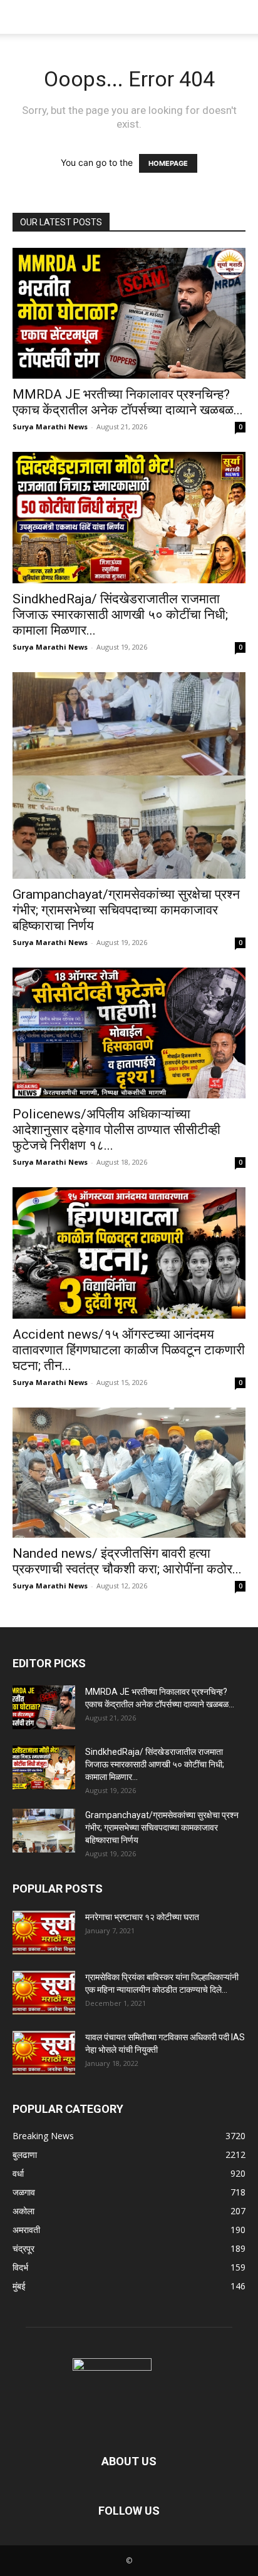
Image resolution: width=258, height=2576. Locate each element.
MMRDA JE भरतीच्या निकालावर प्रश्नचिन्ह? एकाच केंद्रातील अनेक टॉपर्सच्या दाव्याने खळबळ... (128, 402)
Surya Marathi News (50, 427)
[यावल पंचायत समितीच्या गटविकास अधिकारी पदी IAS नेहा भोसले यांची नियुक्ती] (44, 2053)
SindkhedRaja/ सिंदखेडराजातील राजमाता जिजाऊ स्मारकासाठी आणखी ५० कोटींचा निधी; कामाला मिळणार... (120, 615)
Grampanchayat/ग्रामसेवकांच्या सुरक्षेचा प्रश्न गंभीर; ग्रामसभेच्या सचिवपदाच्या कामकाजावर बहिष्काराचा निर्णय (126, 910)
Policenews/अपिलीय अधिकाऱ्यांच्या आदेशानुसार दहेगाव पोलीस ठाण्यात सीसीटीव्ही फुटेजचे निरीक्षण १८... (116, 1130)
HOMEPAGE (168, 163)
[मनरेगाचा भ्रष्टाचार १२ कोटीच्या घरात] (44, 1933)
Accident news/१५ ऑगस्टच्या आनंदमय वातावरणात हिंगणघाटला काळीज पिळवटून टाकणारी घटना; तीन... (129, 1350)
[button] (21, 17)
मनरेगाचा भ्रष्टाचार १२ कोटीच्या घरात (142, 1917)
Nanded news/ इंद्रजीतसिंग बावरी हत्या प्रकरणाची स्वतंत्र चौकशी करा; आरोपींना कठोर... (127, 1561)
